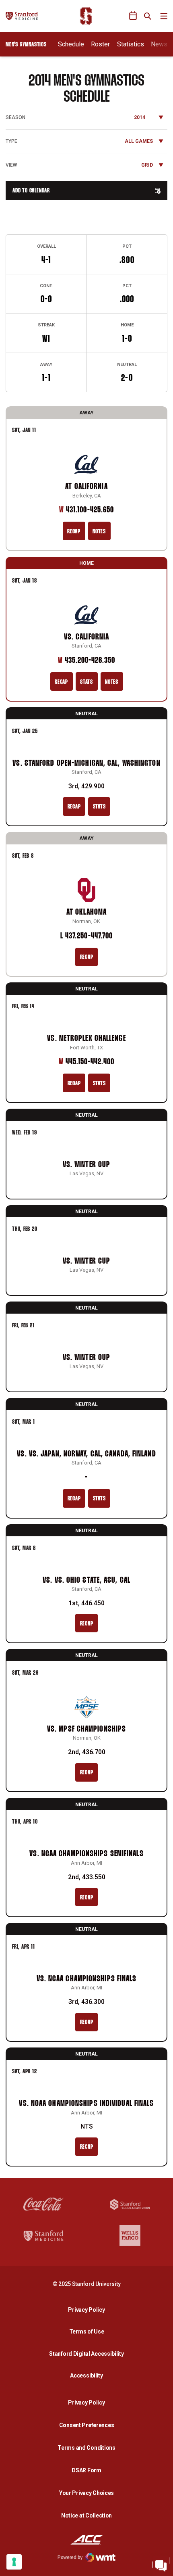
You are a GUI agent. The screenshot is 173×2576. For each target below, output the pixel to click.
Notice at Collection (86, 2515)
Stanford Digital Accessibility (89, 2353)
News (159, 44)
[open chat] (161, 2564)
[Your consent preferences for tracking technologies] (14, 2562)
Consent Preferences (87, 2425)
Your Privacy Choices (86, 2493)
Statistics (131, 44)
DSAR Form (86, 2470)
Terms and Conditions (86, 2448)
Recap (74, 532)
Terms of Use (87, 2332)
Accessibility (89, 2375)
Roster (100, 44)
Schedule (71, 44)
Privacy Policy (89, 2310)
